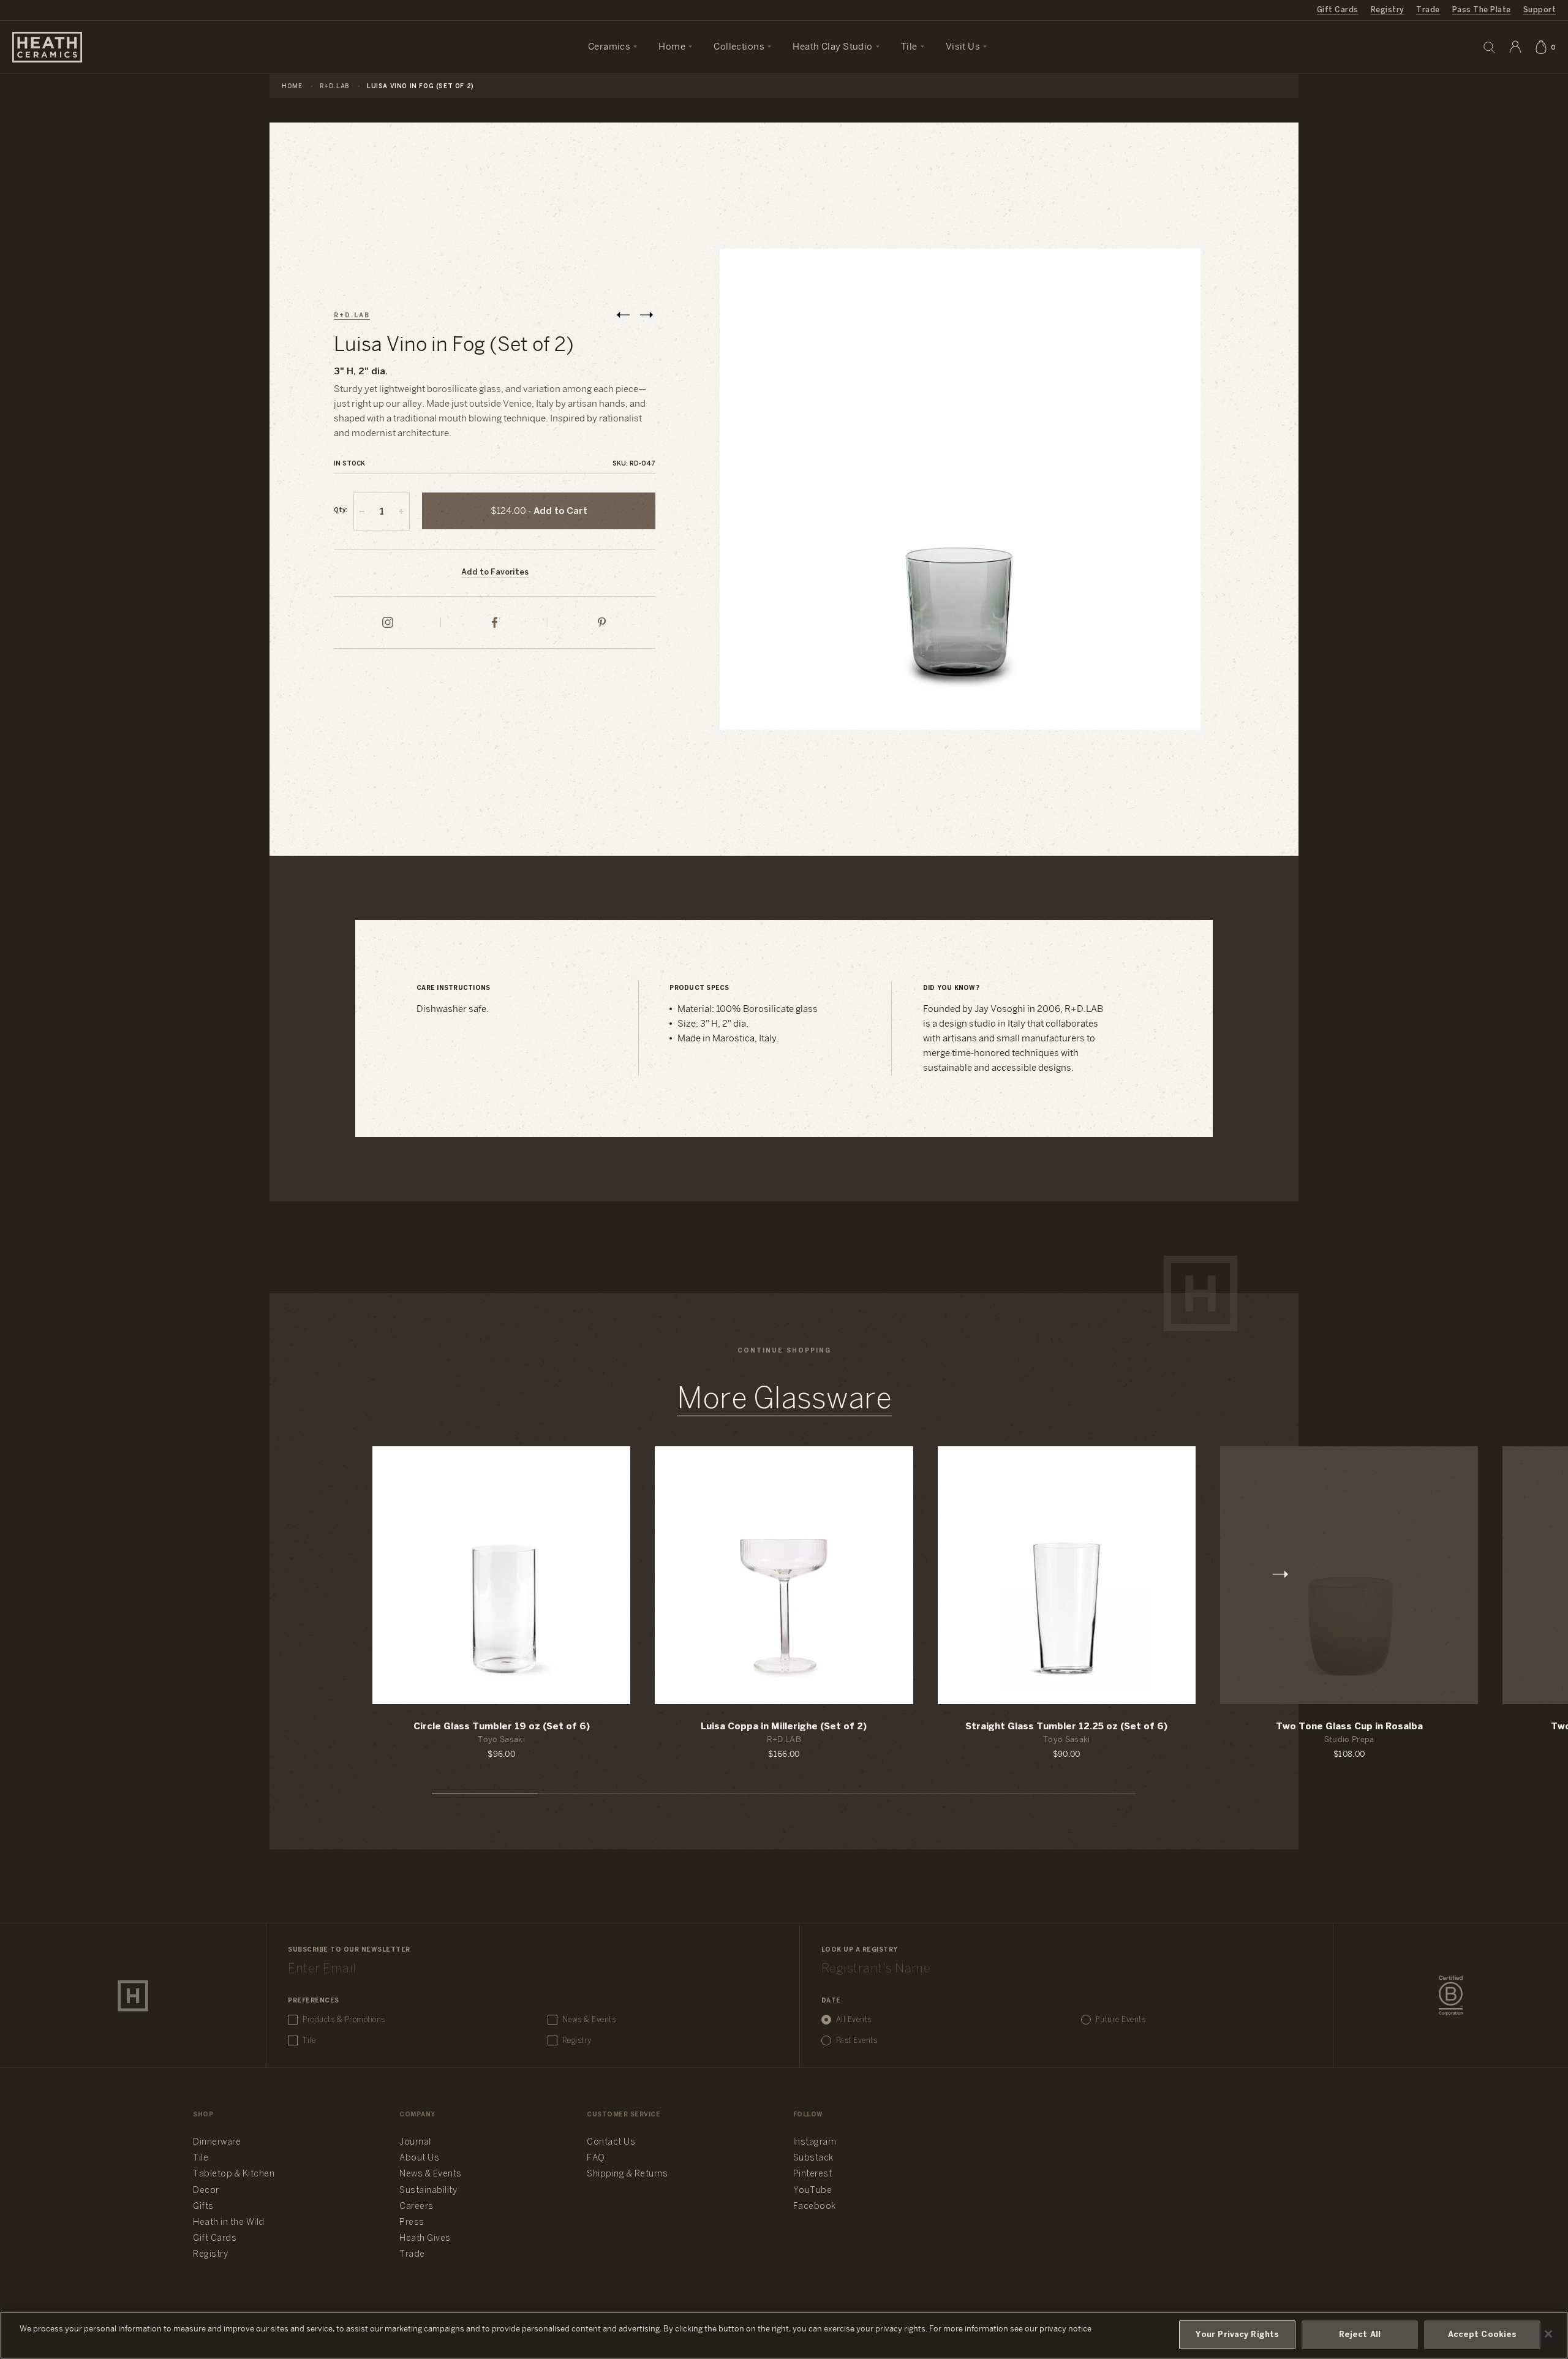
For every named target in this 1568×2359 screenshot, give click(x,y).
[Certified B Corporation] (1451, 1996)
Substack (813, 2158)
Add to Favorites (495, 572)
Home (292, 87)
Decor (206, 2191)
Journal (415, 2142)
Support (1540, 10)
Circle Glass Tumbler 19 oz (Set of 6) (502, 1727)
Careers (417, 2207)
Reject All (1360, 2335)
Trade (1428, 10)
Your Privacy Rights (1237, 2335)
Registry (1388, 10)
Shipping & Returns (627, 2174)
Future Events (1121, 2020)
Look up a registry (860, 1950)
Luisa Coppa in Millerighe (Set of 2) (784, 1727)
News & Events (589, 2020)
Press (412, 2223)
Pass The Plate (1482, 10)
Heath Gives (425, 2239)
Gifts (203, 2207)
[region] (784, 2335)
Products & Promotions (344, 2020)
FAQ (596, 2158)
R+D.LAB (335, 87)
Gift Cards (1338, 10)
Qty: (341, 511)
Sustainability (428, 2191)
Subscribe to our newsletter (349, 1950)
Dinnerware (217, 2142)
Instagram (815, 2142)
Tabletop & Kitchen (234, 2174)
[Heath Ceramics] (133, 1996)
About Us (419, 2158)
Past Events (857, 2041)
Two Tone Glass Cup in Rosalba (1349, 1727)
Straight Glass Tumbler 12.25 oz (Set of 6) (1066, 1727)
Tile (309, 2041)
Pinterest (813, 2174)
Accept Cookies (1483, 2335)
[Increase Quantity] (401, 511)
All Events (854, 2020)
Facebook (815, 2207)
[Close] (1548, 2334)
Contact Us (611, 2142)
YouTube (813, 2191)
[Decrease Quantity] (362, 511)
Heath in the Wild (229, 2223)
